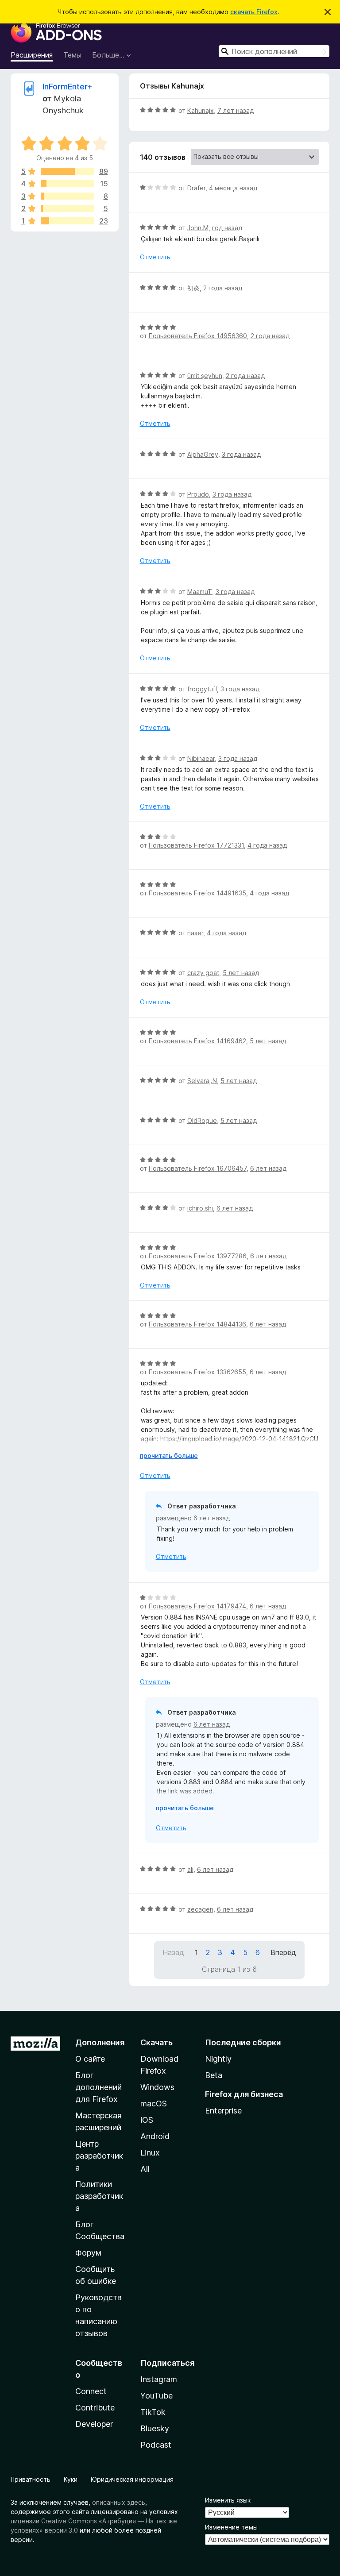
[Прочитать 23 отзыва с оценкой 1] (67, 221)
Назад (173, 1952)
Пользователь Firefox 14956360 (198, 336)
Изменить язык (228, 2500)
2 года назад (223, 288)
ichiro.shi (200, 1208)
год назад (227, 228)
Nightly (218, 2059)
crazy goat (203, 973)
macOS (154, 2104)
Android (155, 2136)
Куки (71, 2479)
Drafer (196, 188)
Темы (72, 55)
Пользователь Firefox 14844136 (197, 1324)
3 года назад (241, 454)
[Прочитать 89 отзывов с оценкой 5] (67, 171)
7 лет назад (236, 110)
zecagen (200, 1909)
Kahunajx (201, 110)
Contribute (95, 2408)
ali (190, 1869)
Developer (94, 2424)
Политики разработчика (99, 2196)
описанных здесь (119, 2502)
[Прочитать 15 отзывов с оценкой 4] (67, 184)
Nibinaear (201, 758)
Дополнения (100, 2042)
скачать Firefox (254, 12)
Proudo (198, 494)
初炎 (193, 288)
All (145, 2169)
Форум (88, 2253)
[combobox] (274, 51)
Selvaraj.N (202, 1081)
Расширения (32, 55)
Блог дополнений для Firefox (99, 2087)
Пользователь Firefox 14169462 (197, 1041)
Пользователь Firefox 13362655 (197, 1372)
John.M (198, 228)
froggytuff (202, 689)
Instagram (159, 2379)
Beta (214, 2075)
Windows (157, 2087)
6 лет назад (268, 1168)
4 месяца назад (233, 188)
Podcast (156, 2445)
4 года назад (267, 845)
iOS (147, 2120)
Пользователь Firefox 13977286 (198, 1256)
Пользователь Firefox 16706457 (198, 1168)
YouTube (156, 2396)
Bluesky (155, 2428)
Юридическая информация (132, 2479)
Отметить (155, 257)
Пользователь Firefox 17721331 (196, 845)
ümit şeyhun (205, 376)
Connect (91, 2391)
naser (195, 933)
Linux (150, 2153)
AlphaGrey (203, 454)
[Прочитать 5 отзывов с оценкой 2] (67, 208)
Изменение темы (231, 2527)
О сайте (90, 2059)
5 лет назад (241, 973)
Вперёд (283, 1952)
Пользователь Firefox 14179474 (197, 1606)
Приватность (31, 2479)
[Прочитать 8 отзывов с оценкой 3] (67, 196)
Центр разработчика (99, 2156)
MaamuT (200, 592)
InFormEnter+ (68, 87)
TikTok (153, 2412)
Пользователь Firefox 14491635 (197, 893)
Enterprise (223, 2111)
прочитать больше (169, 1456)
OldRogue (202, 1120)
